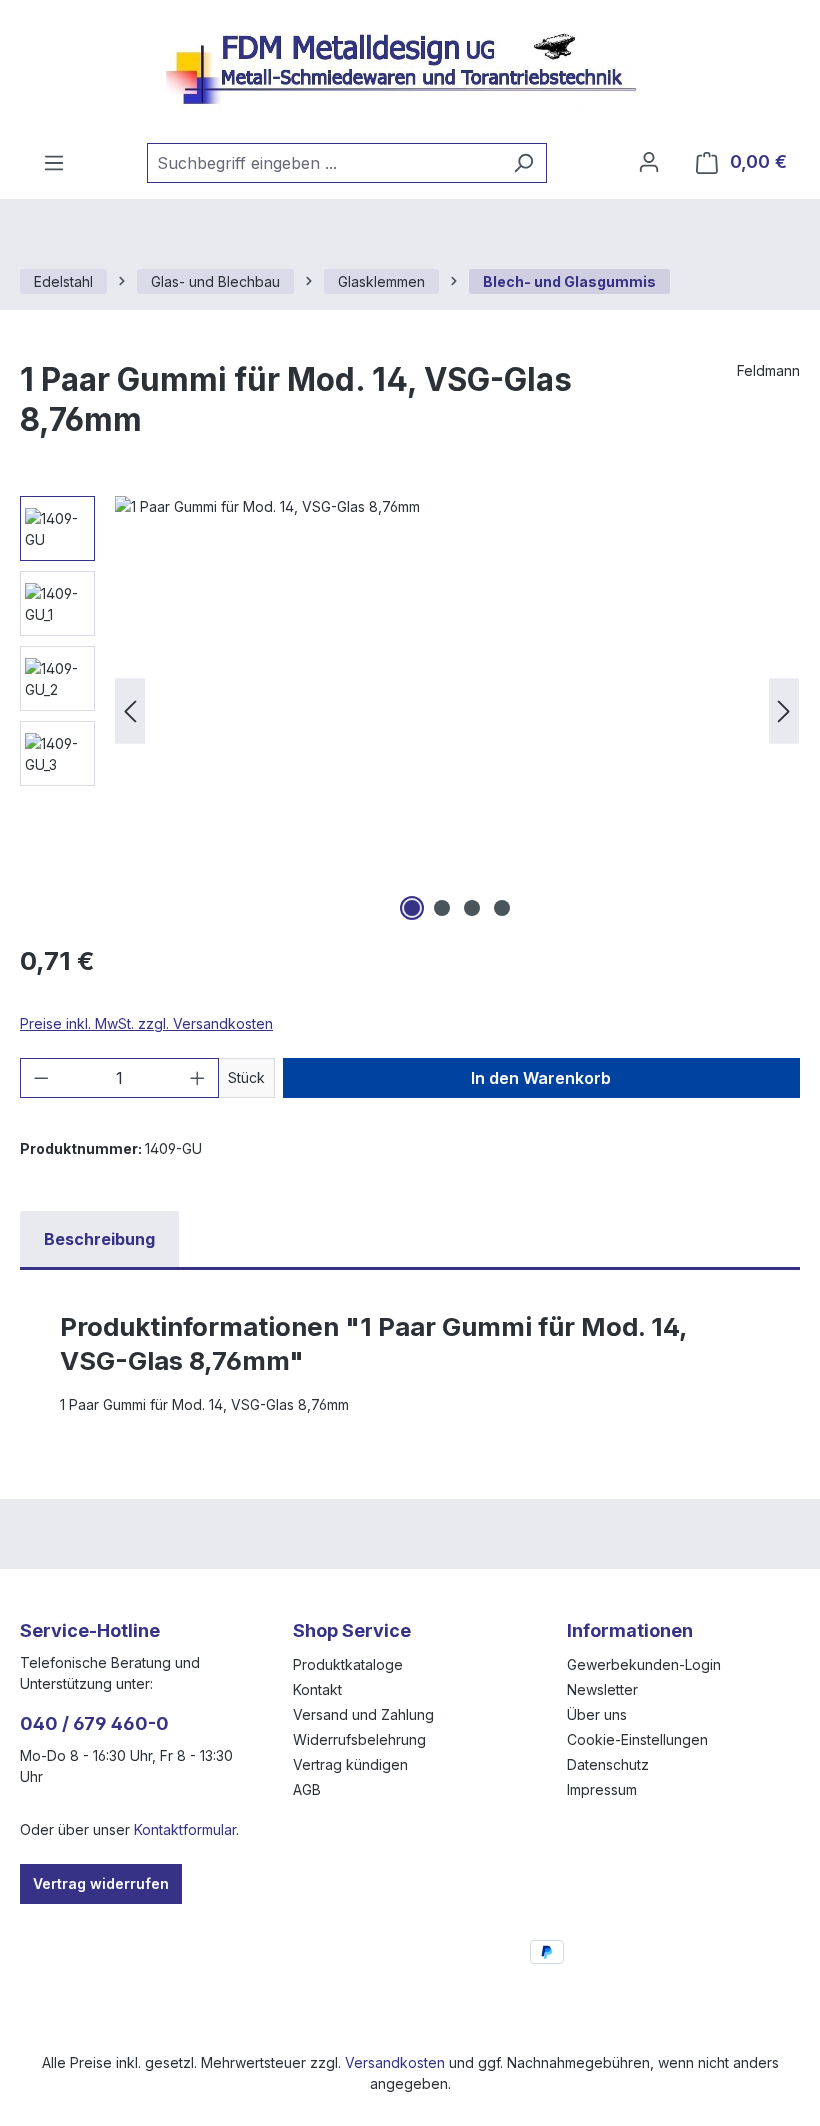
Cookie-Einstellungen (637, 1739)
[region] (410, 711)
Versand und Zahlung (363, 1714)
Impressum (602, 1789)
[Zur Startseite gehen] (410, 71)
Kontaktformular (185, 1829)
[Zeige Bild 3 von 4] (472, 908)
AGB (307, 1789)
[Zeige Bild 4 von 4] (502, 908)
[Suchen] (523, 163)
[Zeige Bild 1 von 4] (412, 908)
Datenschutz (608, 1764)
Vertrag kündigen (350, 1764)
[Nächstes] (784, 711)
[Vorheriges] (130, 711)
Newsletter (602, 1689)
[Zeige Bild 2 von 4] (442, 908)
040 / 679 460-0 (94, 1723)
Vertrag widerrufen (101, 1883)
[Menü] (54, 163)
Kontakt (317, 1689)
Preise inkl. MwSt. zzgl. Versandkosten (146, 1023)
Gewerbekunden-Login (644, 1664)
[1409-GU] (457, 711)
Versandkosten (395, 2062)
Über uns (597, 1714)
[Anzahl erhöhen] (198, 1078)
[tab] (99, 1239)
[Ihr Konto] (649, 162)
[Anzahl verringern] (41, 1078)
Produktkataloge (348, 1664)
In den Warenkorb (541, 1078)
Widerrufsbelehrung (359, 1739)
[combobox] (324, 163)
